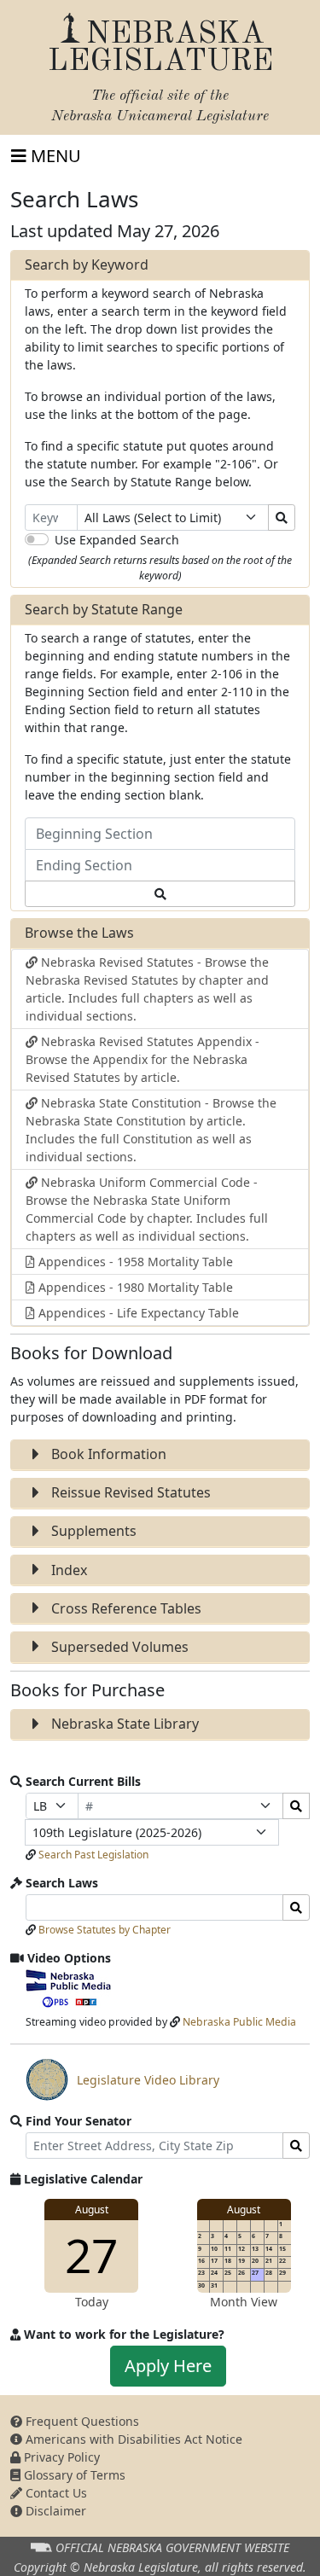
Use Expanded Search (117, 540)
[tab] (160, 1455)
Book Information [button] (107, 1454)
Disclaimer (54, 2511)
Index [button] (67, 1570)
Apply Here (168, 2366)
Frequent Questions (81, 2421)
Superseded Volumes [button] (118, 1647)
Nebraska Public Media (239, 2022)
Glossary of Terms (73, 2475)
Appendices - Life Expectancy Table (137, 1313)
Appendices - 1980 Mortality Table (134, 1287)
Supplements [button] (92, 1531)
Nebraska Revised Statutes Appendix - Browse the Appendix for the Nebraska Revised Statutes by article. (143, 1059)
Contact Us (55, 2493)
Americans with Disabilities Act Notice (132, 2439)
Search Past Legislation (93, 1855)
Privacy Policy (60, 2457)
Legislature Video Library (122, 2086)
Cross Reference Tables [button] (125, 1608)
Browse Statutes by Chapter (105, 1930)
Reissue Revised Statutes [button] (129, 1492)
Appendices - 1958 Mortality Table (134, 1262)
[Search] (282, 518)
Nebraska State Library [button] (123, 1724)
